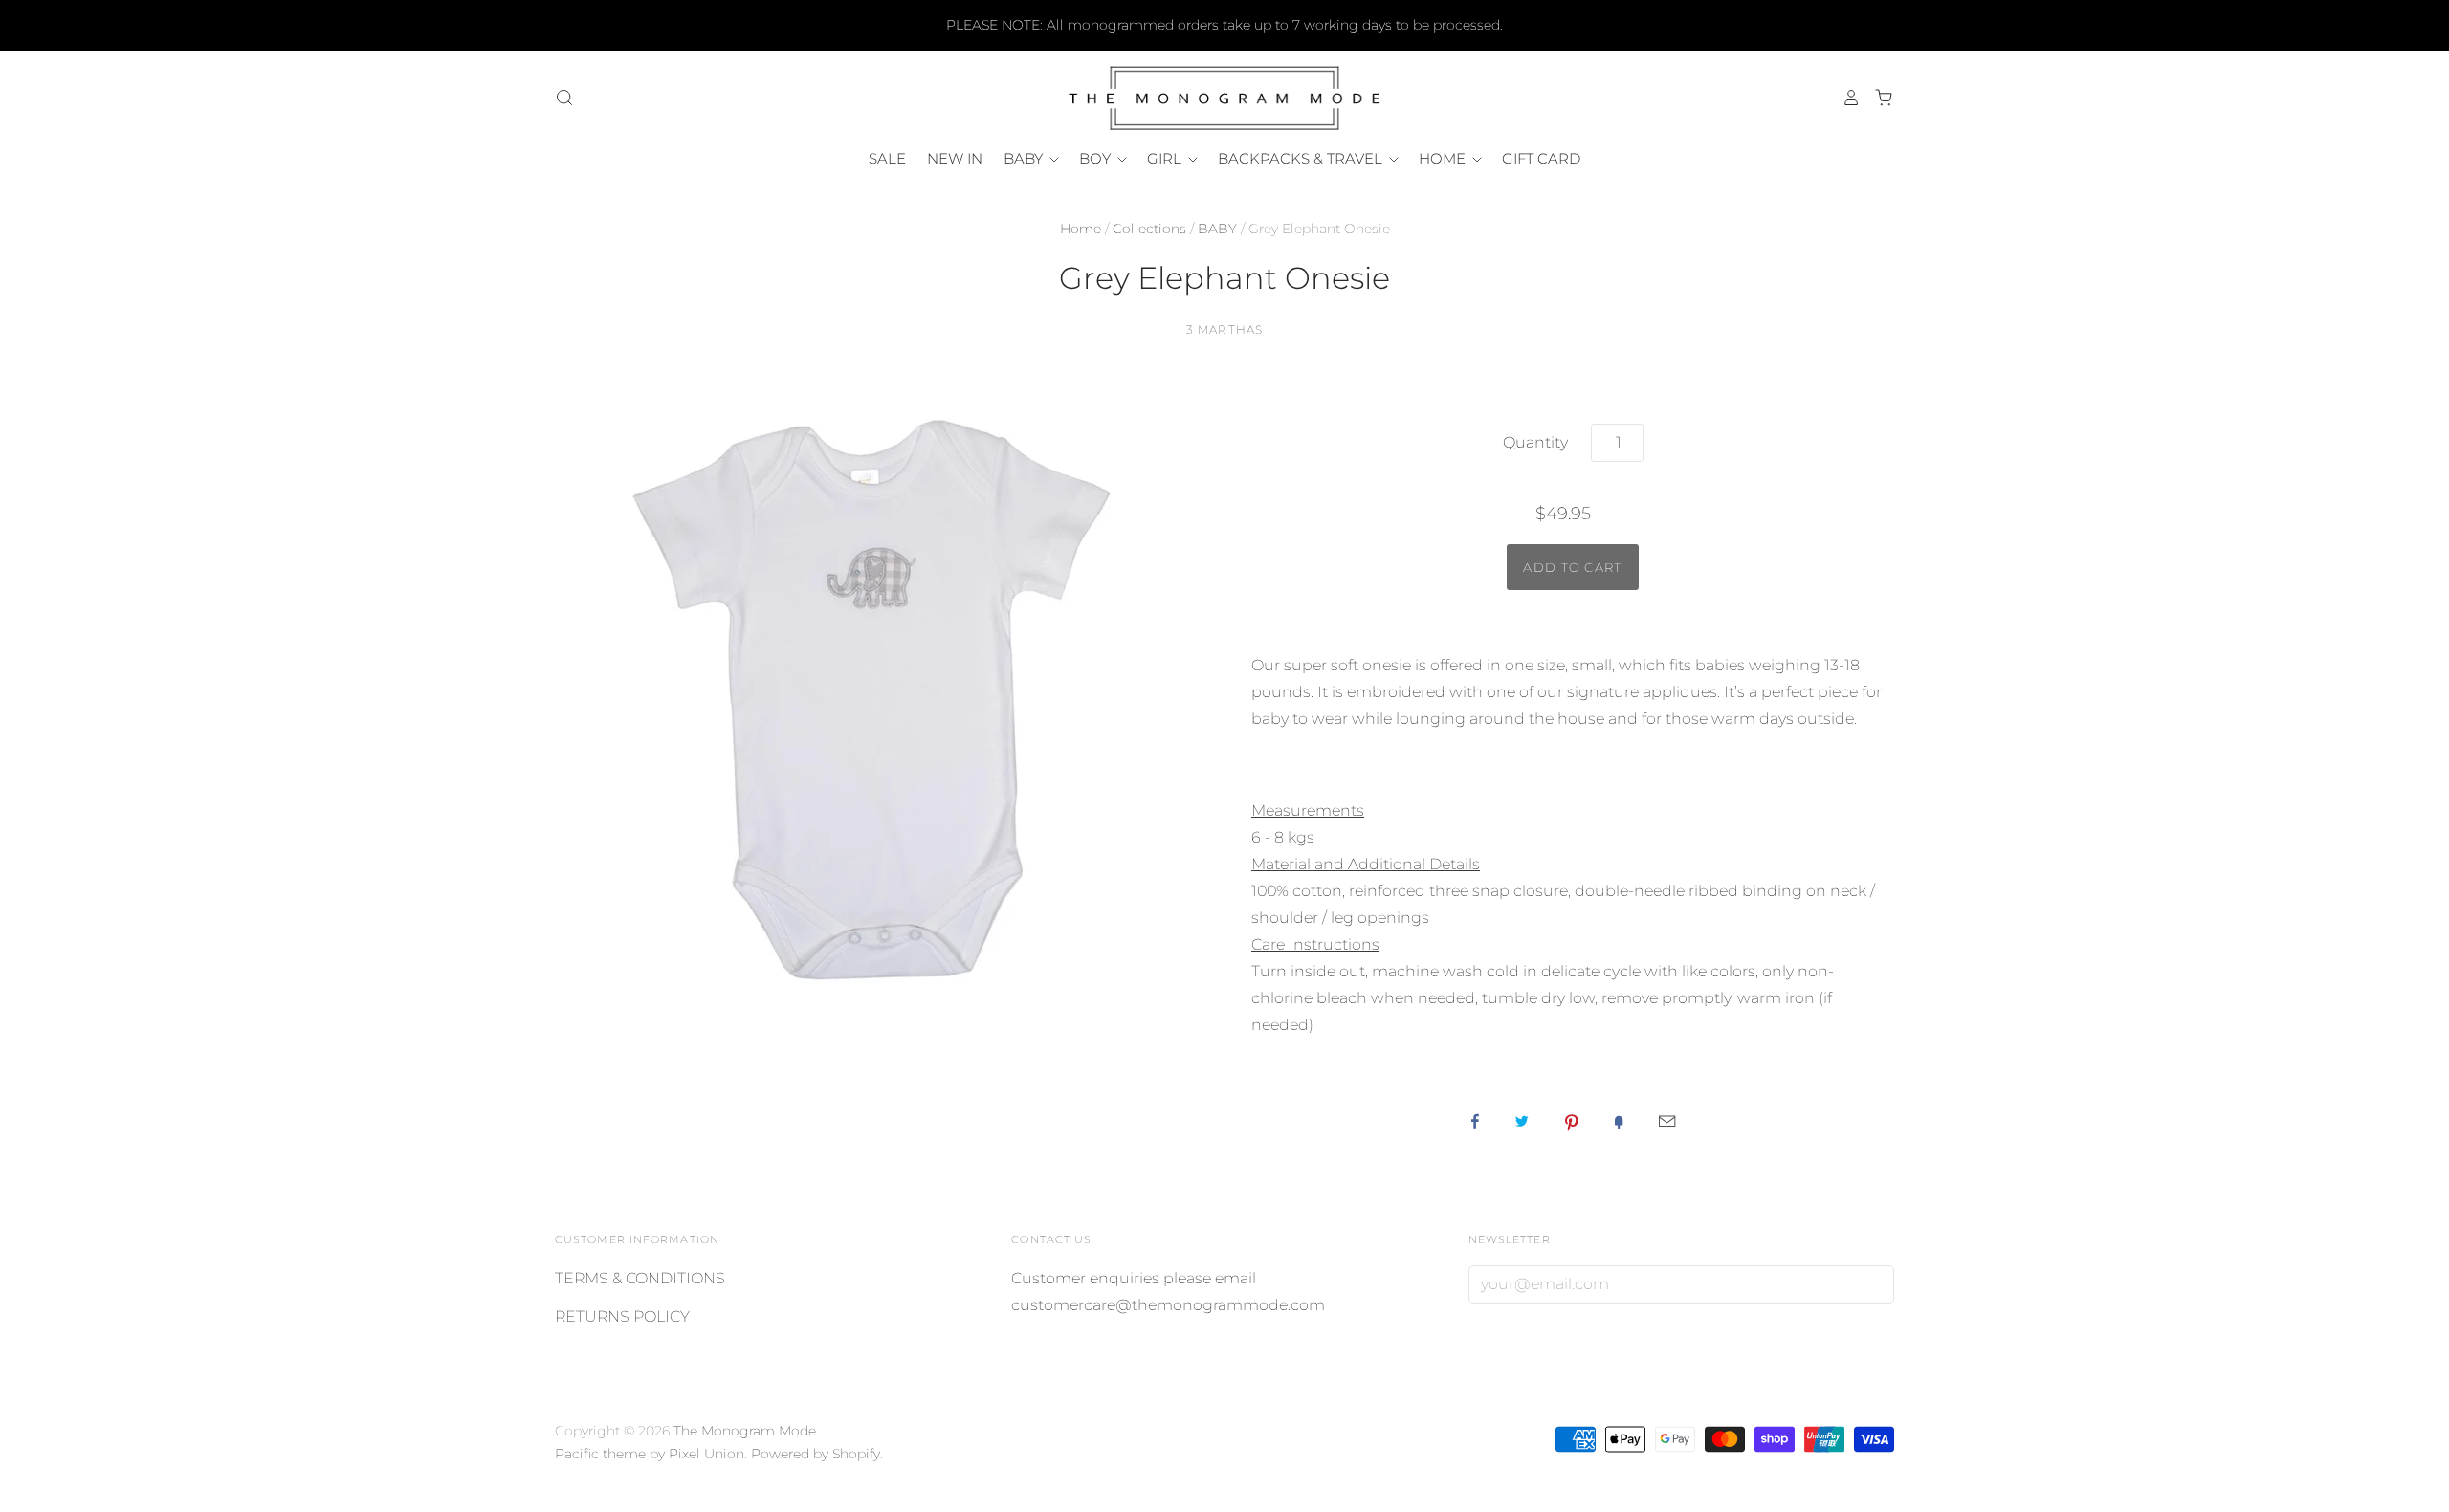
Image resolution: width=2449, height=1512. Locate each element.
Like (1475, 1121)
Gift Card (1541, 158)
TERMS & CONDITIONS (640, 1278)
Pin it (1572, 1121)
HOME (1444, 158)
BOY (1097, 158)
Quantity (1535, 442)
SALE (887, 158)
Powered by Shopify (816, 1454)
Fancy (1619, 1121)
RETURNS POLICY (622, 1316)
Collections (1149, 229)
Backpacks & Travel (1302, 158)
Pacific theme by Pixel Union (650, 1454)
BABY (1025, 158)
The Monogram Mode (745, 1431)
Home (1081, 229)
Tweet (1522, 1121)
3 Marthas (1225, 329)
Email (1667, 1121)
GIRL (1166, 158)
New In (955, 158)
